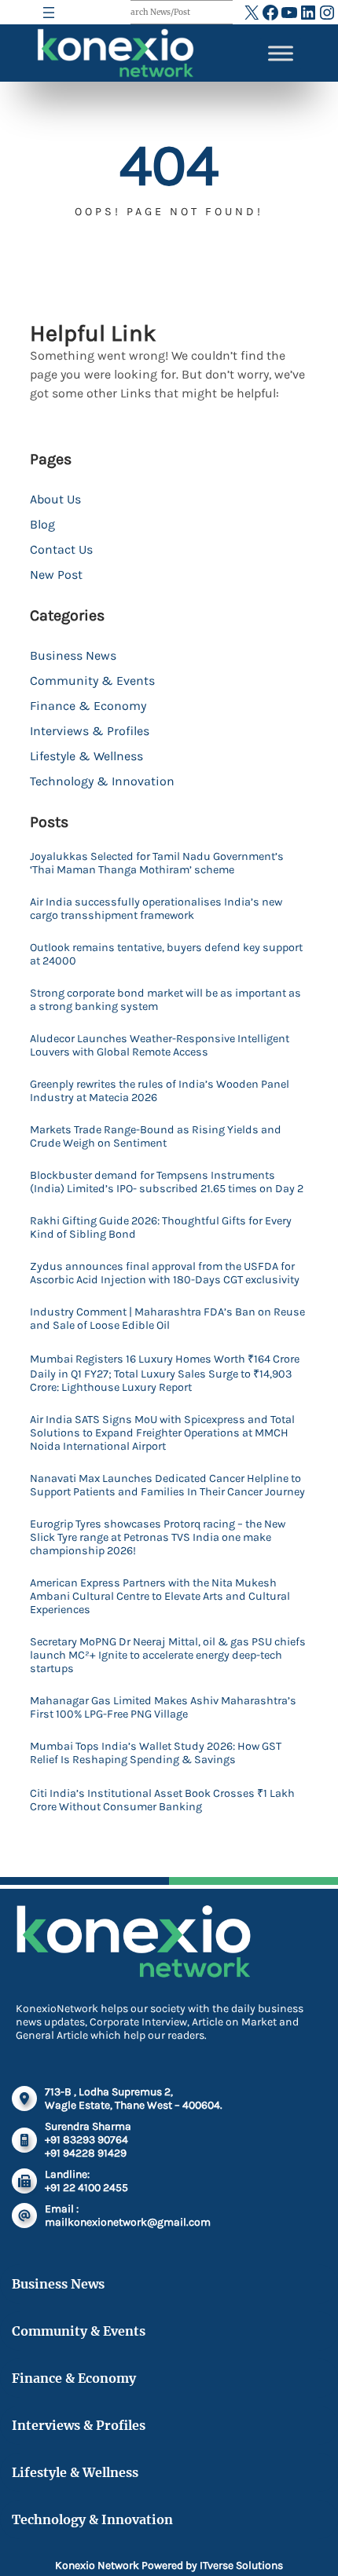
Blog (42, 524)
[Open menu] (49, 13)
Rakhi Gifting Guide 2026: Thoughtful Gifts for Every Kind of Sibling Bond (161, 1228)
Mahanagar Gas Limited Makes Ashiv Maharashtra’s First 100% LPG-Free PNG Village (163, 1707)
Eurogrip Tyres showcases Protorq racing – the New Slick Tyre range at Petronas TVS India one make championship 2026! (158, 1537)
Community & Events (92, 681)
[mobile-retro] (24, 2140)
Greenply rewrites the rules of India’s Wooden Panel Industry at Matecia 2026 (160, 1091)
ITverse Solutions (241, 2565)
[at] (24, 2216)
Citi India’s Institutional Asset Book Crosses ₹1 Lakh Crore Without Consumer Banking (162, 1800)
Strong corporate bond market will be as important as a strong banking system (165, 1000)
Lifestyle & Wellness (86, 756)
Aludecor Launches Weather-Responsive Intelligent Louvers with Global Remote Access (160, 1045)
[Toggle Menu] (281, 53)
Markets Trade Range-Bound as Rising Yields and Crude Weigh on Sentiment (156, 1136)
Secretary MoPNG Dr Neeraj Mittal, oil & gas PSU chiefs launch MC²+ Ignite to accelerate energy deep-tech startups (168, 1655)
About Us (55, 499)
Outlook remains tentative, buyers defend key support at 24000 (166, 954)
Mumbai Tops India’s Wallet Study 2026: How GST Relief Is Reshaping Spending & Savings (156, 1753)
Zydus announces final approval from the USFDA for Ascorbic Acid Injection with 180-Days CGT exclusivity (165, 1273)
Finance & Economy (88, 706)
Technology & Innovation (102, 781)
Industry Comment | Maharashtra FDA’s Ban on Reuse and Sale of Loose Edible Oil (167, 1319)
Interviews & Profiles (90, 731)
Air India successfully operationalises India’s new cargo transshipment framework (156, 909)
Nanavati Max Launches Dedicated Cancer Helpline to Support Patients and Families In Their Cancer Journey (167, 1485)
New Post (56, 574)
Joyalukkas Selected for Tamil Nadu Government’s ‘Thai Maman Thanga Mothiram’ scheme (157, 863)
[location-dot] (24, 2098)
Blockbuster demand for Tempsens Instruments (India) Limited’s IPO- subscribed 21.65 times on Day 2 (167, 1182)
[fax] (24, 2181)
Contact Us (61, 549)
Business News (73, 655)
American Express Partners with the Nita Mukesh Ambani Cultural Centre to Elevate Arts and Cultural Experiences (160, 1596)
